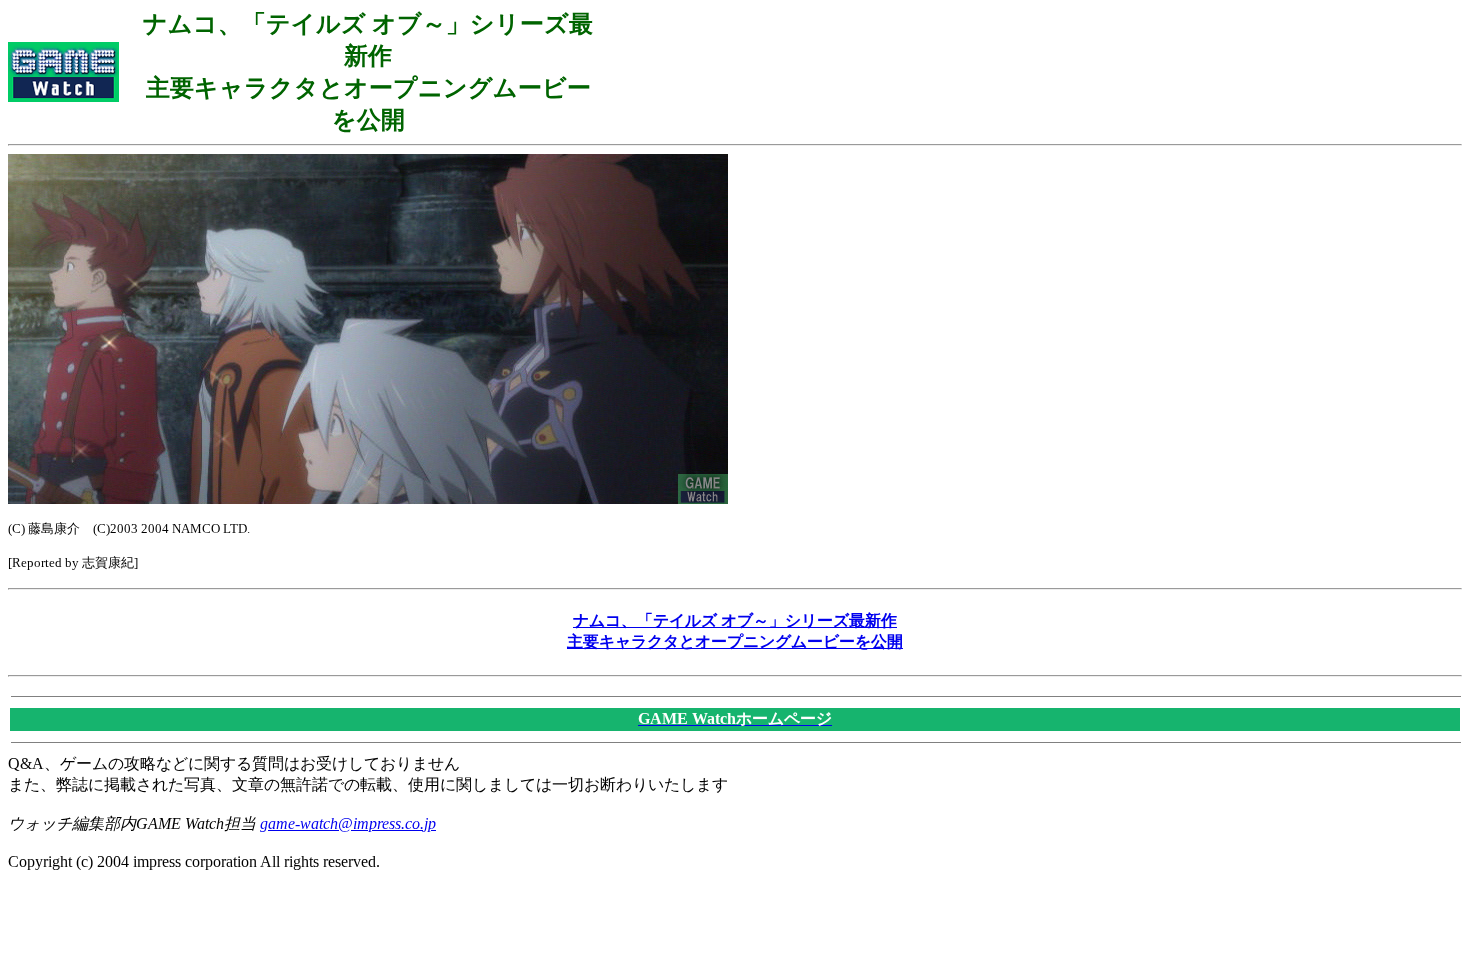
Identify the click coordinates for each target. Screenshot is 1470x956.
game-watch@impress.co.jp (348, 823)
